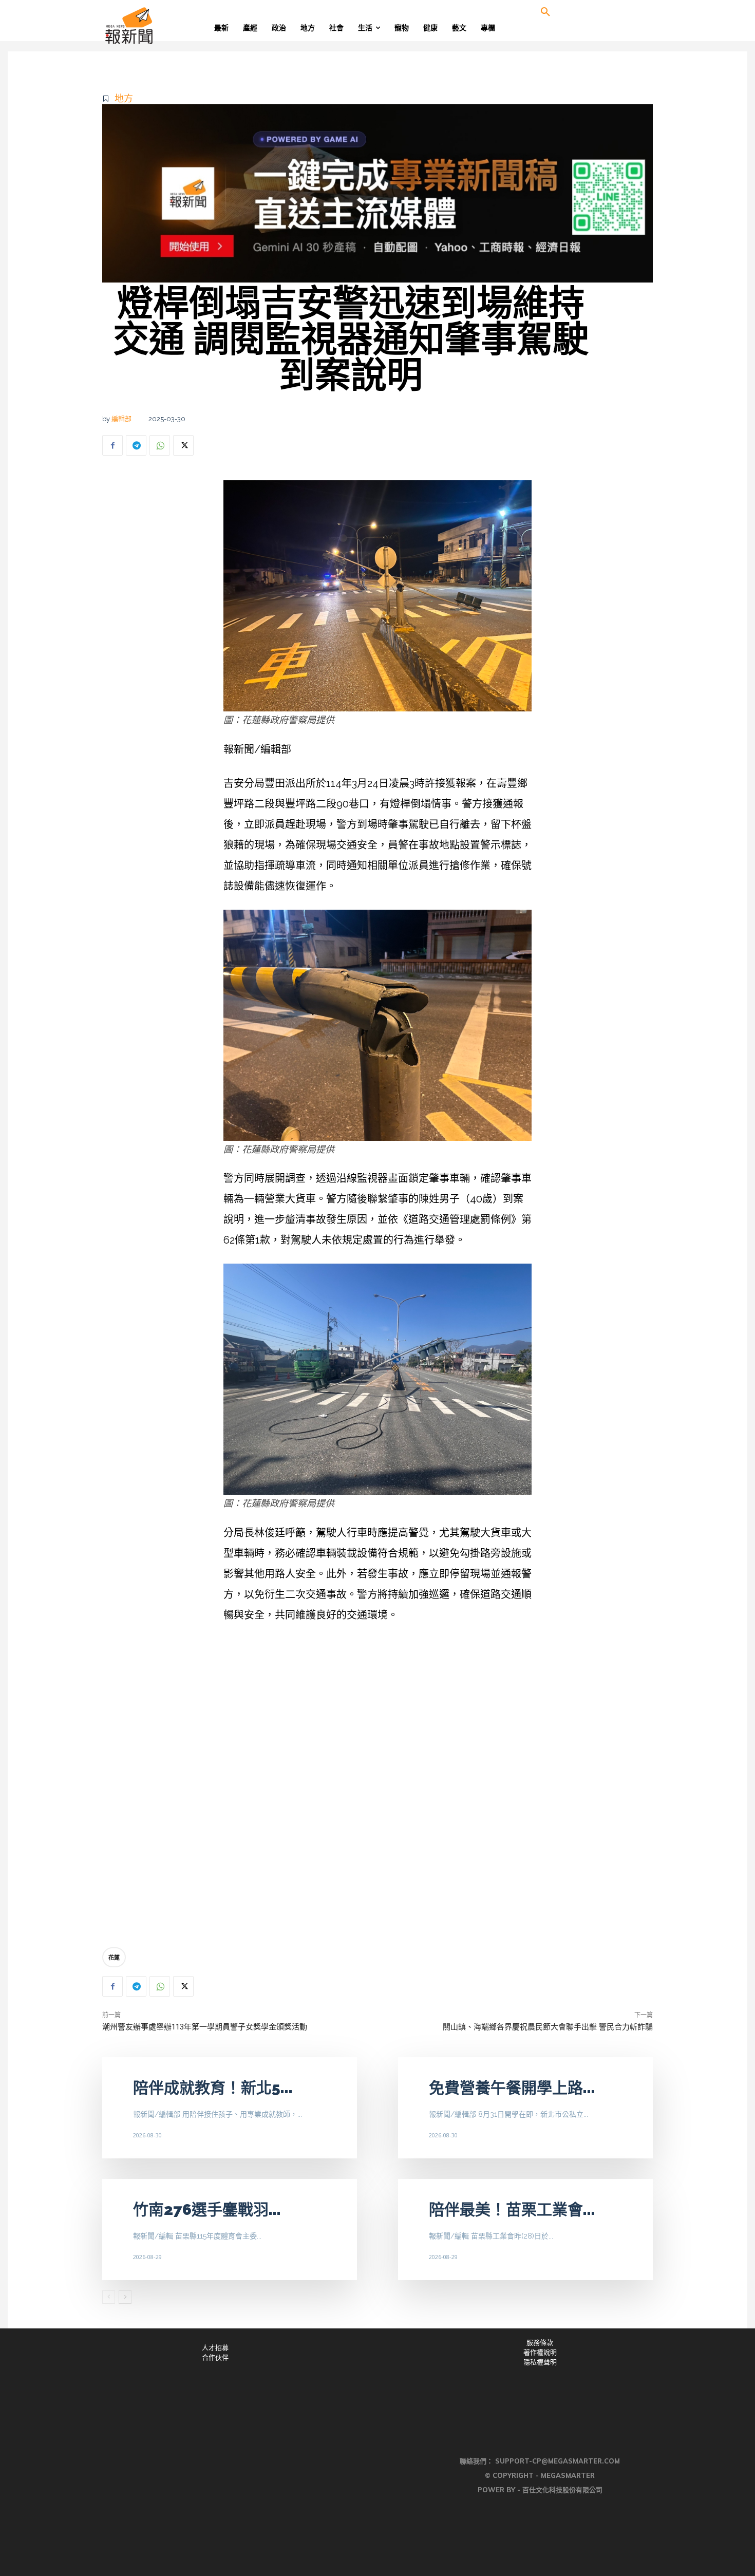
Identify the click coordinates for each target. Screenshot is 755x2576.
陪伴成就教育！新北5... (213, 2088)
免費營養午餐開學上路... (512, 2088)
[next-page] (125, 2297)
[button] (545, 12)
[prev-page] (109, 2297)
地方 (124, 98)
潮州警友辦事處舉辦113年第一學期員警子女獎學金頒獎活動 (205, 2027)
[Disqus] (377, 1788)
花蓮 (114, 1957)
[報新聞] (163, 26)
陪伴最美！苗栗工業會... (512, 2210)
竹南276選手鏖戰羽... (207, 2210)
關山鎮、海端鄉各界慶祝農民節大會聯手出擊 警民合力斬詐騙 (548, 2027)
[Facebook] (112, 445)
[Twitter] (183, 445)
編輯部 (121, 419)
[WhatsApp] (160, 445)
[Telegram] (136, 445)
